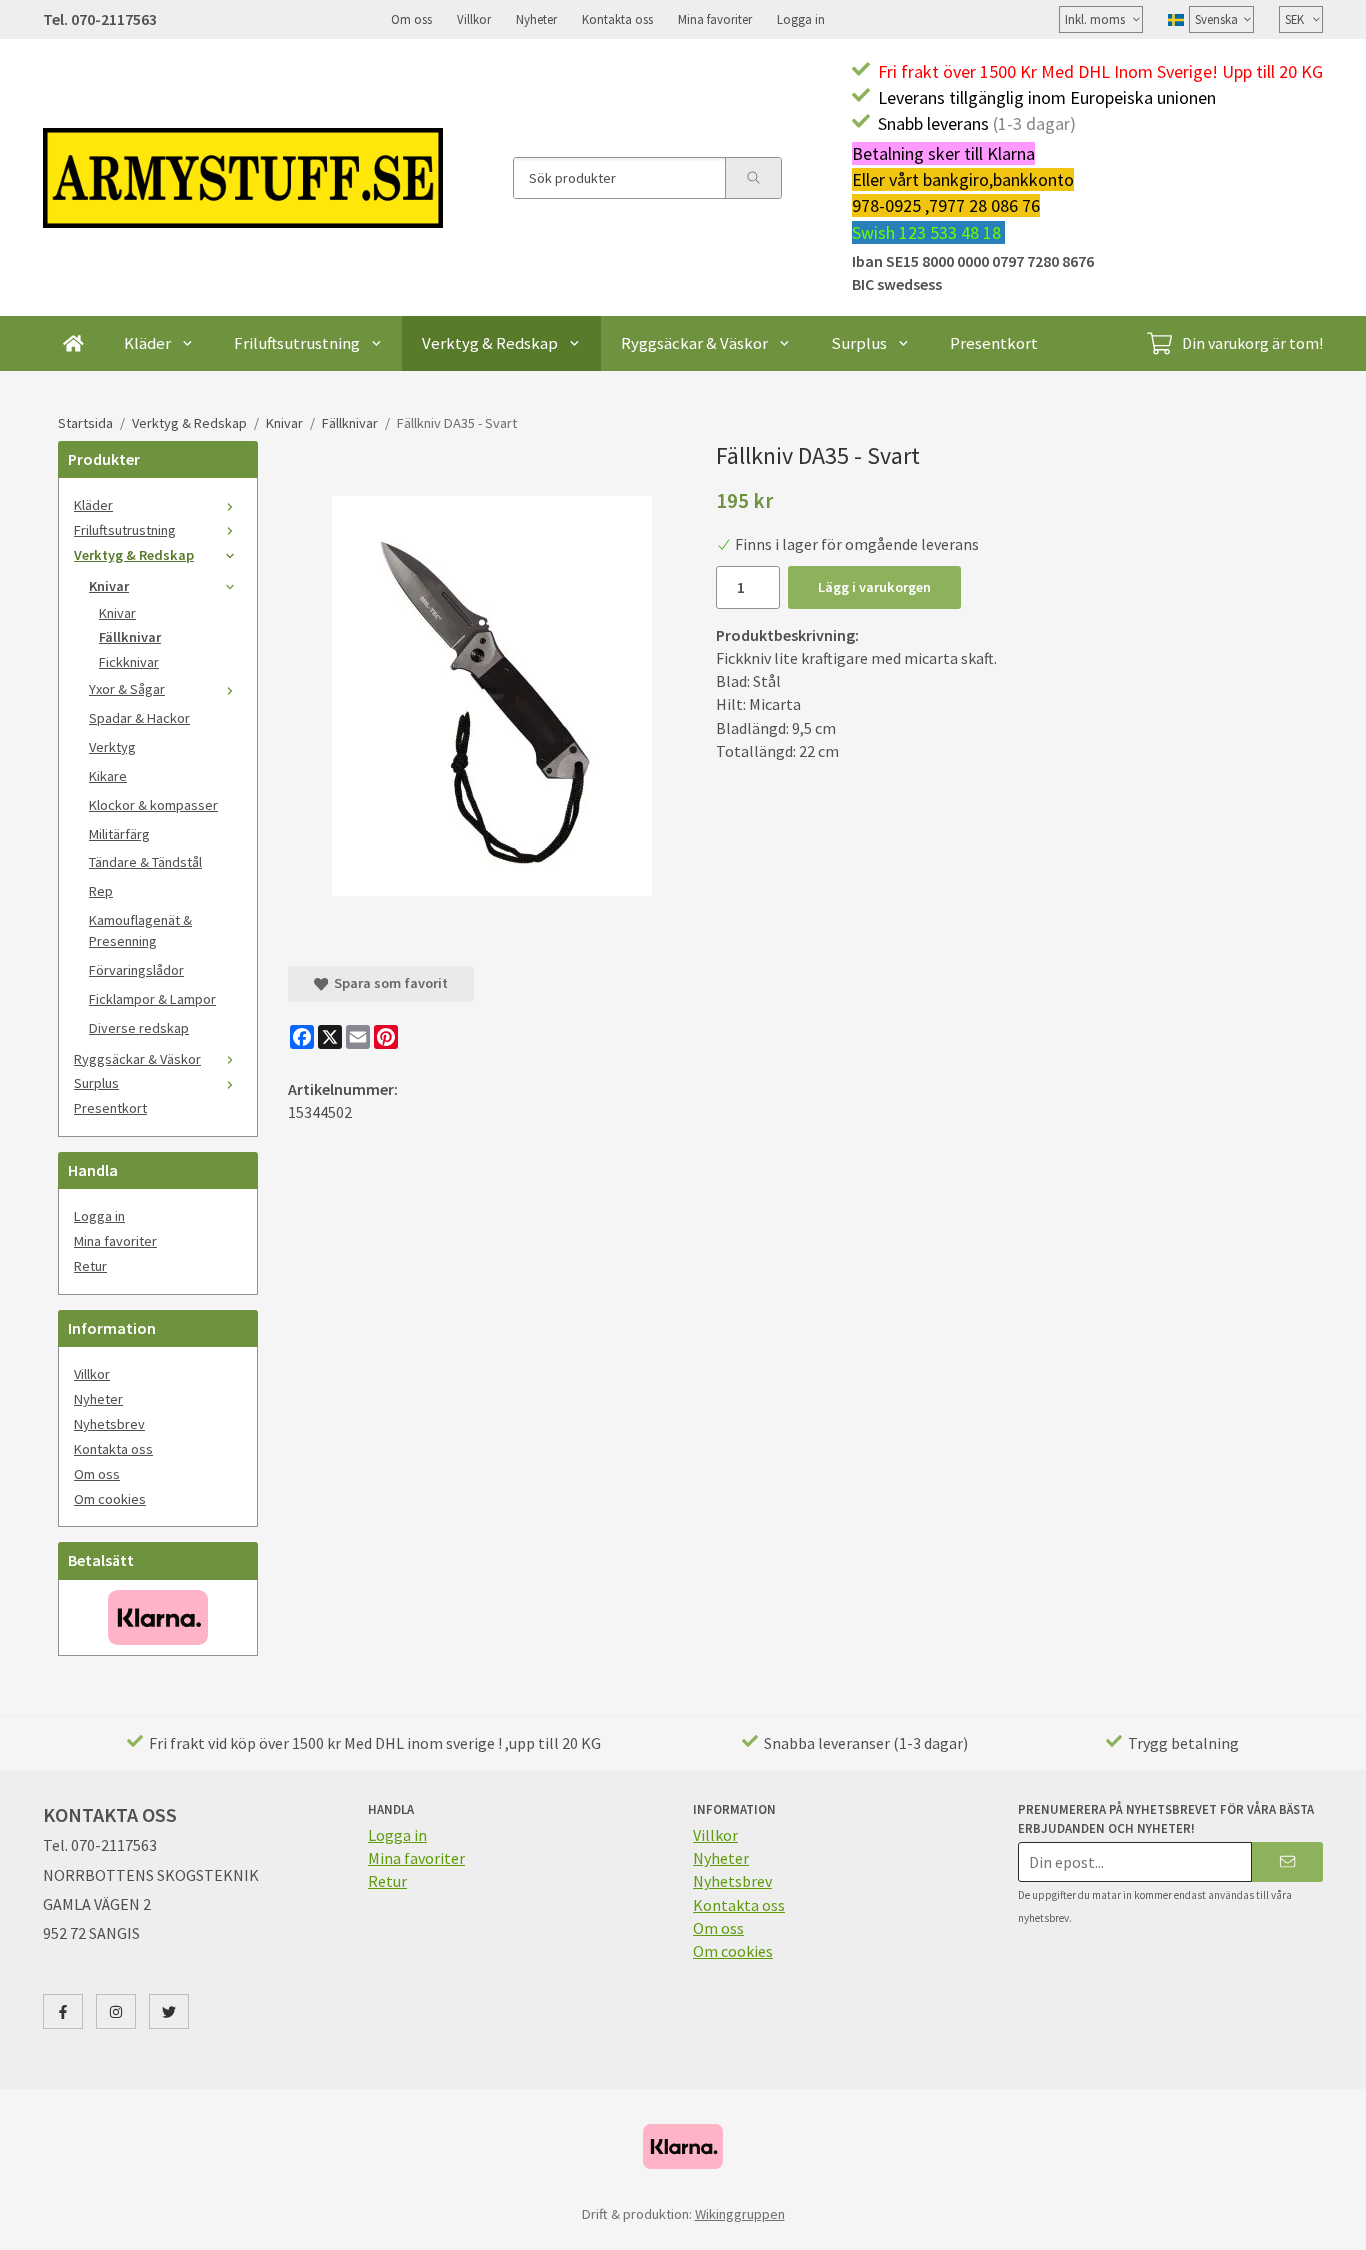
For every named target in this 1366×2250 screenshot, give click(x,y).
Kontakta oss (617, 19)
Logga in (801, 19)
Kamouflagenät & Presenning (140, 930)
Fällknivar (130, 637)
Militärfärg (119, 834)
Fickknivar (129, 662)
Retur (90, 1266)
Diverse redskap (139, 1028)
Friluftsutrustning (297, 343)
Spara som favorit (388, 983)
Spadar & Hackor (139, 718)
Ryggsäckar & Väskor (694, 343)
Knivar (109, 586)
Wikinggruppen (740, 2214)
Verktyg (112, 747)
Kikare (108, 776)
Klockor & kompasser (153, 805)
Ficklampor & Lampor (152, 999)
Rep (101, 891)
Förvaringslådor (136, 970)
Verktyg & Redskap (490, 343)
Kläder (147, 343)
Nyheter (536, 19)
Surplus (859, 343)
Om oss (411, 19)
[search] (753, 178)
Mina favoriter (715, 19)
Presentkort (994, 343)
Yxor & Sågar (127, 689)
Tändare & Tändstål (145, 862)
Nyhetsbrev (109, 1424)
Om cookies (110, 1499)
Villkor (474, 19)
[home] (73, 343)
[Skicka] (1287, 1861)
